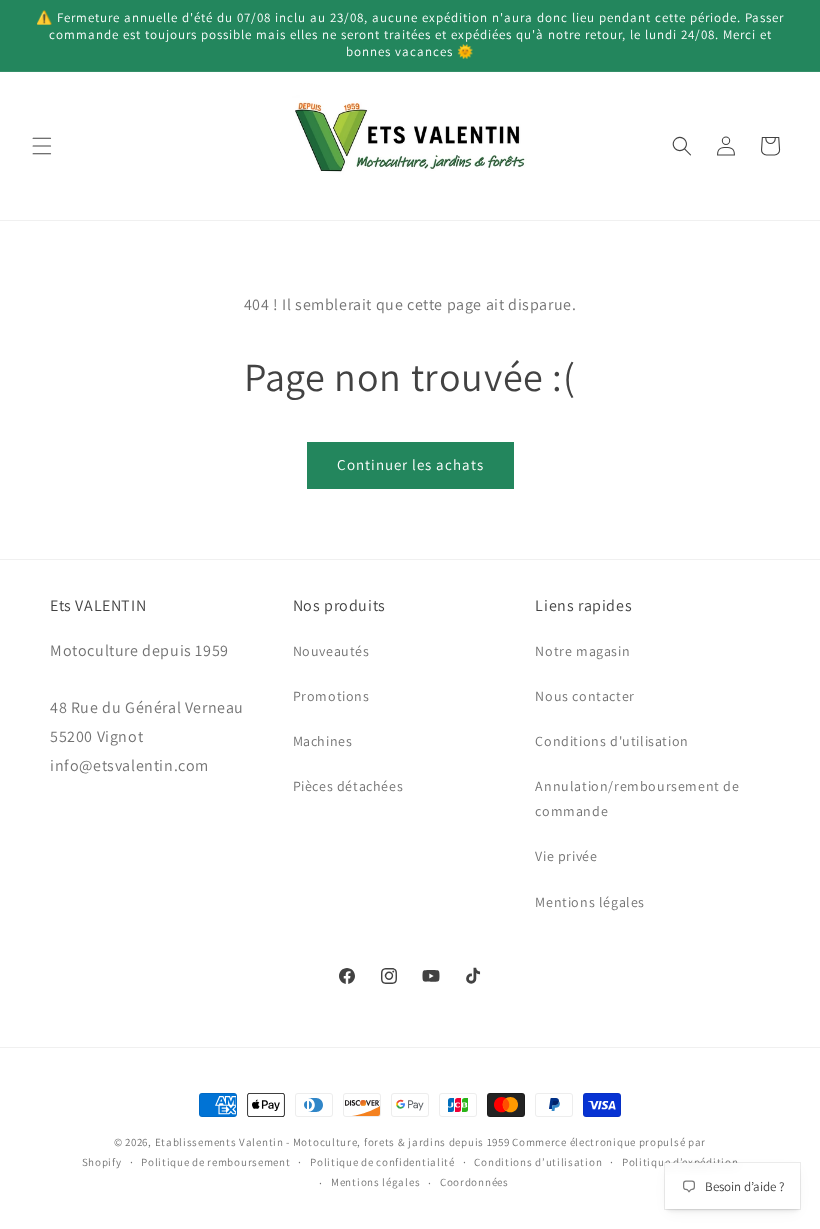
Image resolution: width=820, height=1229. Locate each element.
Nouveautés (331, 651)
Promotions (331, 696)
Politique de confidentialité (382, 1162)
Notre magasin (582, 651)
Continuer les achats (410, 464)
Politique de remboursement (215, 1162)
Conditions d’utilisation (538, 1162)
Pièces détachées (348, 786)
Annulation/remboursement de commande (637, 798)
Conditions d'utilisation (611, 741)
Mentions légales (590, 902)
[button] (42, 146)
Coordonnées (474, 1182)
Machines (323, 741)
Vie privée (566, 856)
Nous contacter (584, 696)
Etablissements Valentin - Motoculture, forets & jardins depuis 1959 (332, 1142)
